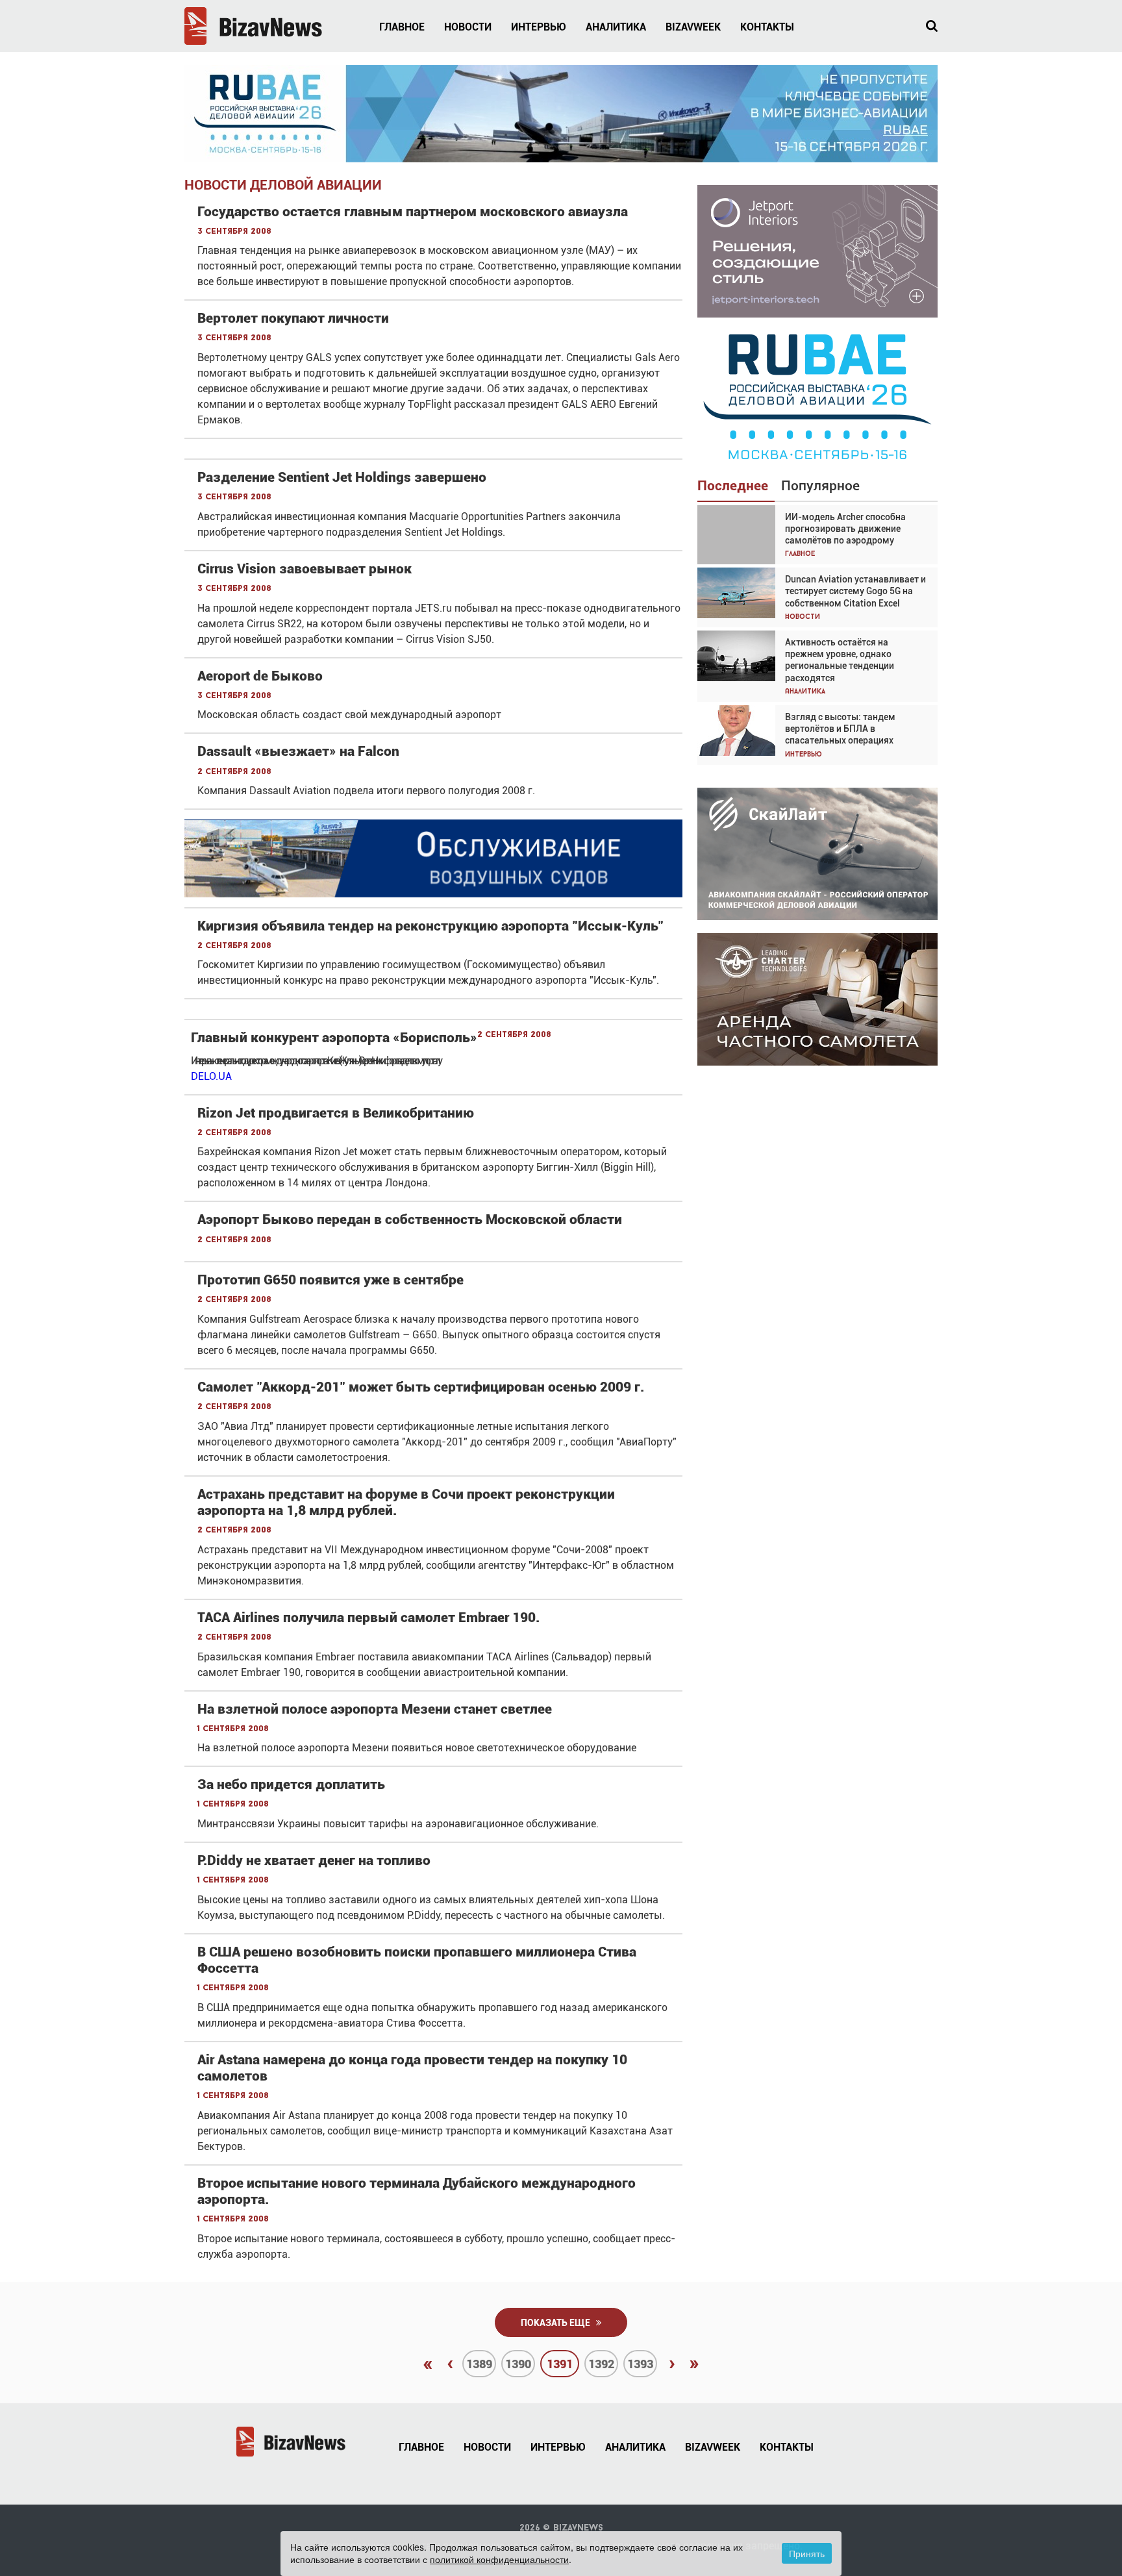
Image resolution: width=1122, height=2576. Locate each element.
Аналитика (616, 27)
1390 (518, 2364)
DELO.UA (211, 1076)
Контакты (767, 27)
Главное (402, 27)
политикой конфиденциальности (499, 2559)
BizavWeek (693, 27)
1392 (601, 2364)
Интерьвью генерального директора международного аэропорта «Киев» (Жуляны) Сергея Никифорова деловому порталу (315, 1061)
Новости (468, 27)
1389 (479, 2364)
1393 (640, 2364)
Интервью (539, 27)
